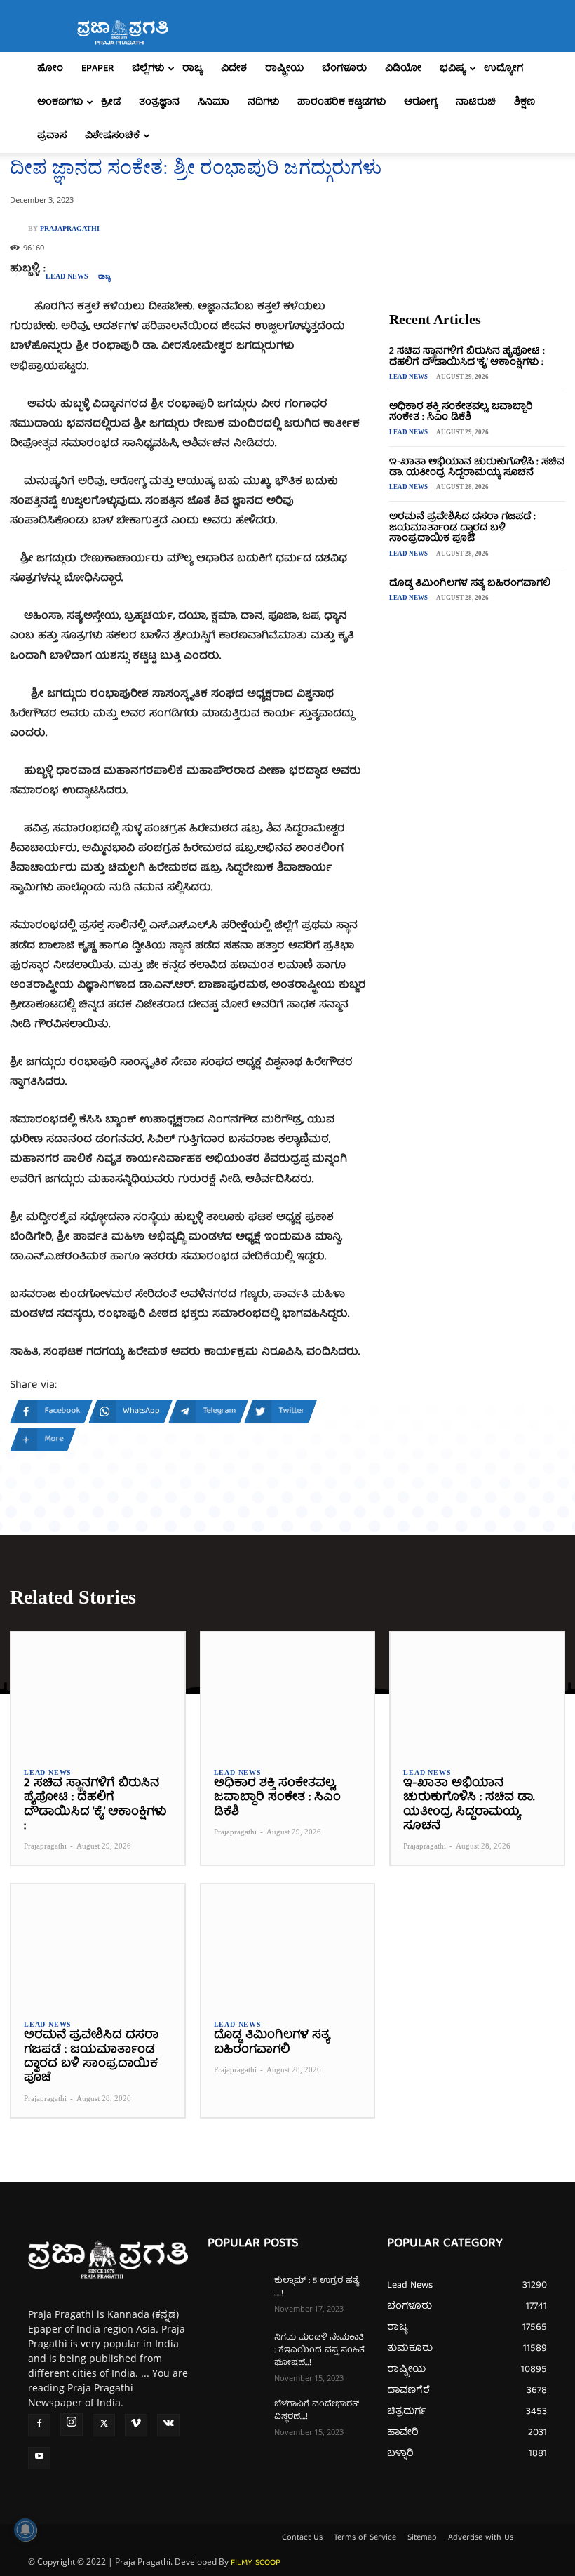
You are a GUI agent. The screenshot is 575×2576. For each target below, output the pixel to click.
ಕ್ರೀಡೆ (111, 102)
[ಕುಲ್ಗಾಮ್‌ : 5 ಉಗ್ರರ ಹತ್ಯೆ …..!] (236, 2295)
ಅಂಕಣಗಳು (60, 102)
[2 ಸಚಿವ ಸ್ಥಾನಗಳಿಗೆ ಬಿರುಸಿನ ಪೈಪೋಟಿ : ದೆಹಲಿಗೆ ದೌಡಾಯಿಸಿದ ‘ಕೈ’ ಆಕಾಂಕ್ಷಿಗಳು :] (98, 1693)
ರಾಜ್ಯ (192, 69)
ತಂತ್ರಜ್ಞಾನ (159, 102)
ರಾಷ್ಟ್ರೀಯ (284, 69)
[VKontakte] (168, 2425)
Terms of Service (365, 2538)
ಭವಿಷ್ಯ (453, 69)
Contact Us (302, 2538)
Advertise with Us (481, 2538)
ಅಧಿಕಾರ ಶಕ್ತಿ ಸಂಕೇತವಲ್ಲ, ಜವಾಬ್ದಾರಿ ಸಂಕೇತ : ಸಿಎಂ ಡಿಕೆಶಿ (461, 412)
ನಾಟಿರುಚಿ (476, 102)
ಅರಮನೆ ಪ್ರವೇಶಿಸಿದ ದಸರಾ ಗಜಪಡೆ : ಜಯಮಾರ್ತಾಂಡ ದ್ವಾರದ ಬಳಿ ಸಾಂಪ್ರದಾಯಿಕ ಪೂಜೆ (462, 528)
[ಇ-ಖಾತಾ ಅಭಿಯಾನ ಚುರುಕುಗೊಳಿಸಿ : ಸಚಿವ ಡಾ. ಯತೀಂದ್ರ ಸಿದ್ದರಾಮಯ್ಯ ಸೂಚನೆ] (477, 1693)
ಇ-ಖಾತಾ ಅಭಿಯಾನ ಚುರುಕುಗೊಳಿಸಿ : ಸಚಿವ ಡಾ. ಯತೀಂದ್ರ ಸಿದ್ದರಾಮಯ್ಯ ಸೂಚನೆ (477, 468)
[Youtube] (39, 2458)
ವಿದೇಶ (234, 69)
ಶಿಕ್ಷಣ (525, 102)
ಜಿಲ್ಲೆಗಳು (148, 69)
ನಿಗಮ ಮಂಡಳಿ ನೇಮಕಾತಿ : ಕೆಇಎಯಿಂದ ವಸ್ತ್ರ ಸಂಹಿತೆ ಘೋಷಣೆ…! (319, 2350)
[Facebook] (39, 2425)
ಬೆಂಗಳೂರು (344, 69)
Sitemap (422, 2538)
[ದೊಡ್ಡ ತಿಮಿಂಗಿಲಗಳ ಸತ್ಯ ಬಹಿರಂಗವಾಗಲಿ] (288, 1945)
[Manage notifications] (25, 2530)
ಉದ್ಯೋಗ (503, 69)
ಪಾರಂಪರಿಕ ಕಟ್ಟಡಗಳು (341, 102)
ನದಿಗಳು (263, 102)
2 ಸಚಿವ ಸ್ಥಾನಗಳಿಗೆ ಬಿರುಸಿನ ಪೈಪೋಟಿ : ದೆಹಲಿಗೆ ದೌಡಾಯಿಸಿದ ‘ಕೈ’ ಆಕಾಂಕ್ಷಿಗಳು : (467, 357)
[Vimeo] (136, 2425)
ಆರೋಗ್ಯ (421, 102)
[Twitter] (104, 2425)
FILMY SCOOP (256, 2563)
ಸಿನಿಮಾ (214, 102)
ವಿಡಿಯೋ (403, 69)
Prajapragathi (70, 229)
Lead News (67, 276)
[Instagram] (72, 2424)
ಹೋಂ (50, 69)
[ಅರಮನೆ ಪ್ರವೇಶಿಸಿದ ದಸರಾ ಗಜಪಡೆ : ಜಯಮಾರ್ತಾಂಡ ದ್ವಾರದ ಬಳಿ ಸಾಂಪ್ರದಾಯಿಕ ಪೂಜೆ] (98, 1945)
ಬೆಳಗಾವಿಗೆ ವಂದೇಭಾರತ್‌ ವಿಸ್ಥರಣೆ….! (317, 2411)
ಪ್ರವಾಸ (52, 136)
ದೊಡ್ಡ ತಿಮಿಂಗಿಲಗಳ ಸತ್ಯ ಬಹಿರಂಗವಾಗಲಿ (470, 584)
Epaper (97, 69)
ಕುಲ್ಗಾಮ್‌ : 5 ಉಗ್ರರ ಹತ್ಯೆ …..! (317, 2287)
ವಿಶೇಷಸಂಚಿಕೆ (112, 136)
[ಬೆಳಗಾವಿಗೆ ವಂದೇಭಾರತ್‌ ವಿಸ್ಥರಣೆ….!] (236, 2418)
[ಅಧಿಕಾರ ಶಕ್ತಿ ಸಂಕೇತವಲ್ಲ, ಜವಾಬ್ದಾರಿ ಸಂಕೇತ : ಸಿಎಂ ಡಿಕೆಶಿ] (288, 1693)
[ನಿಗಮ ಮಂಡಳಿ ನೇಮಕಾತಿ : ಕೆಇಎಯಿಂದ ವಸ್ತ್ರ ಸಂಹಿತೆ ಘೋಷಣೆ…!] (236, 2352)
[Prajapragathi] (19, 229)
